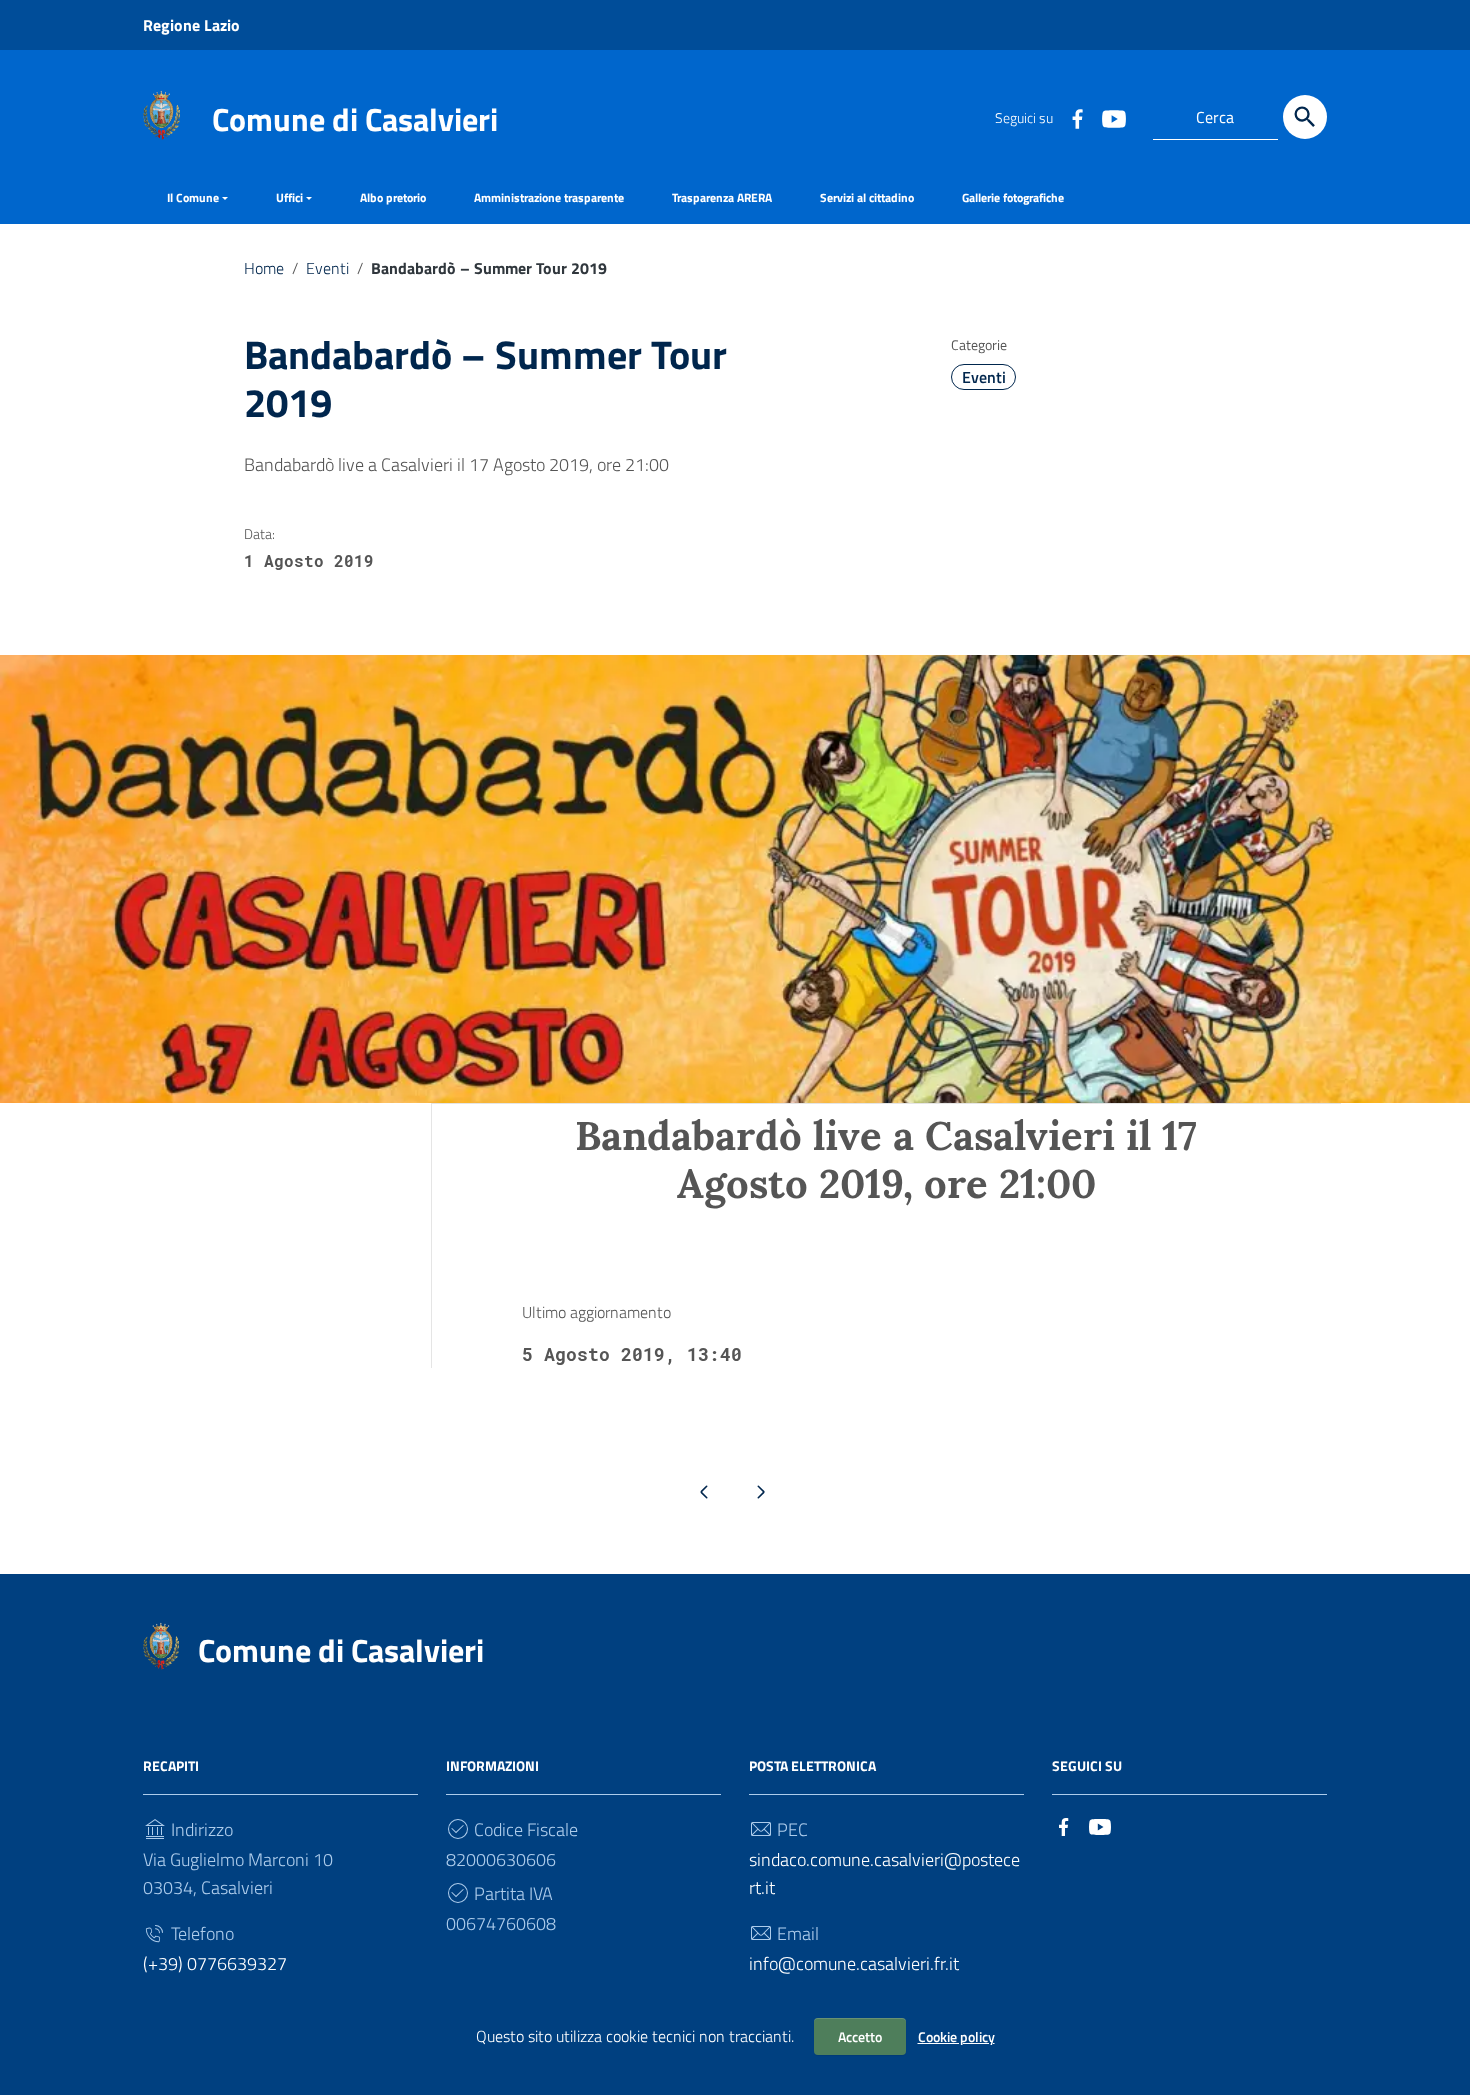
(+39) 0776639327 (215, 1963)
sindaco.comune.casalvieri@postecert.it (884, 1873)
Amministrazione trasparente (549, 197)
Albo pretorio (393, 197)
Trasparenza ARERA (722, 197)
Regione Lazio (191, 25)
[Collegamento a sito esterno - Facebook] (1077, 117)
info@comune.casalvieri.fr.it (854, 1963)
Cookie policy (956, 2036)
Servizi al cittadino (867, 197)
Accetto (860, 2036)
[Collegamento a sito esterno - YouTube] (1113, 117)
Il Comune (193, 197)
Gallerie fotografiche (1013, 197)
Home (264, 268)
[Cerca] (1305, 117)
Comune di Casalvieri (355, 119)
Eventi (327, 268)
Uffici (289, 197)
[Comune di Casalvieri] (161, 113)
